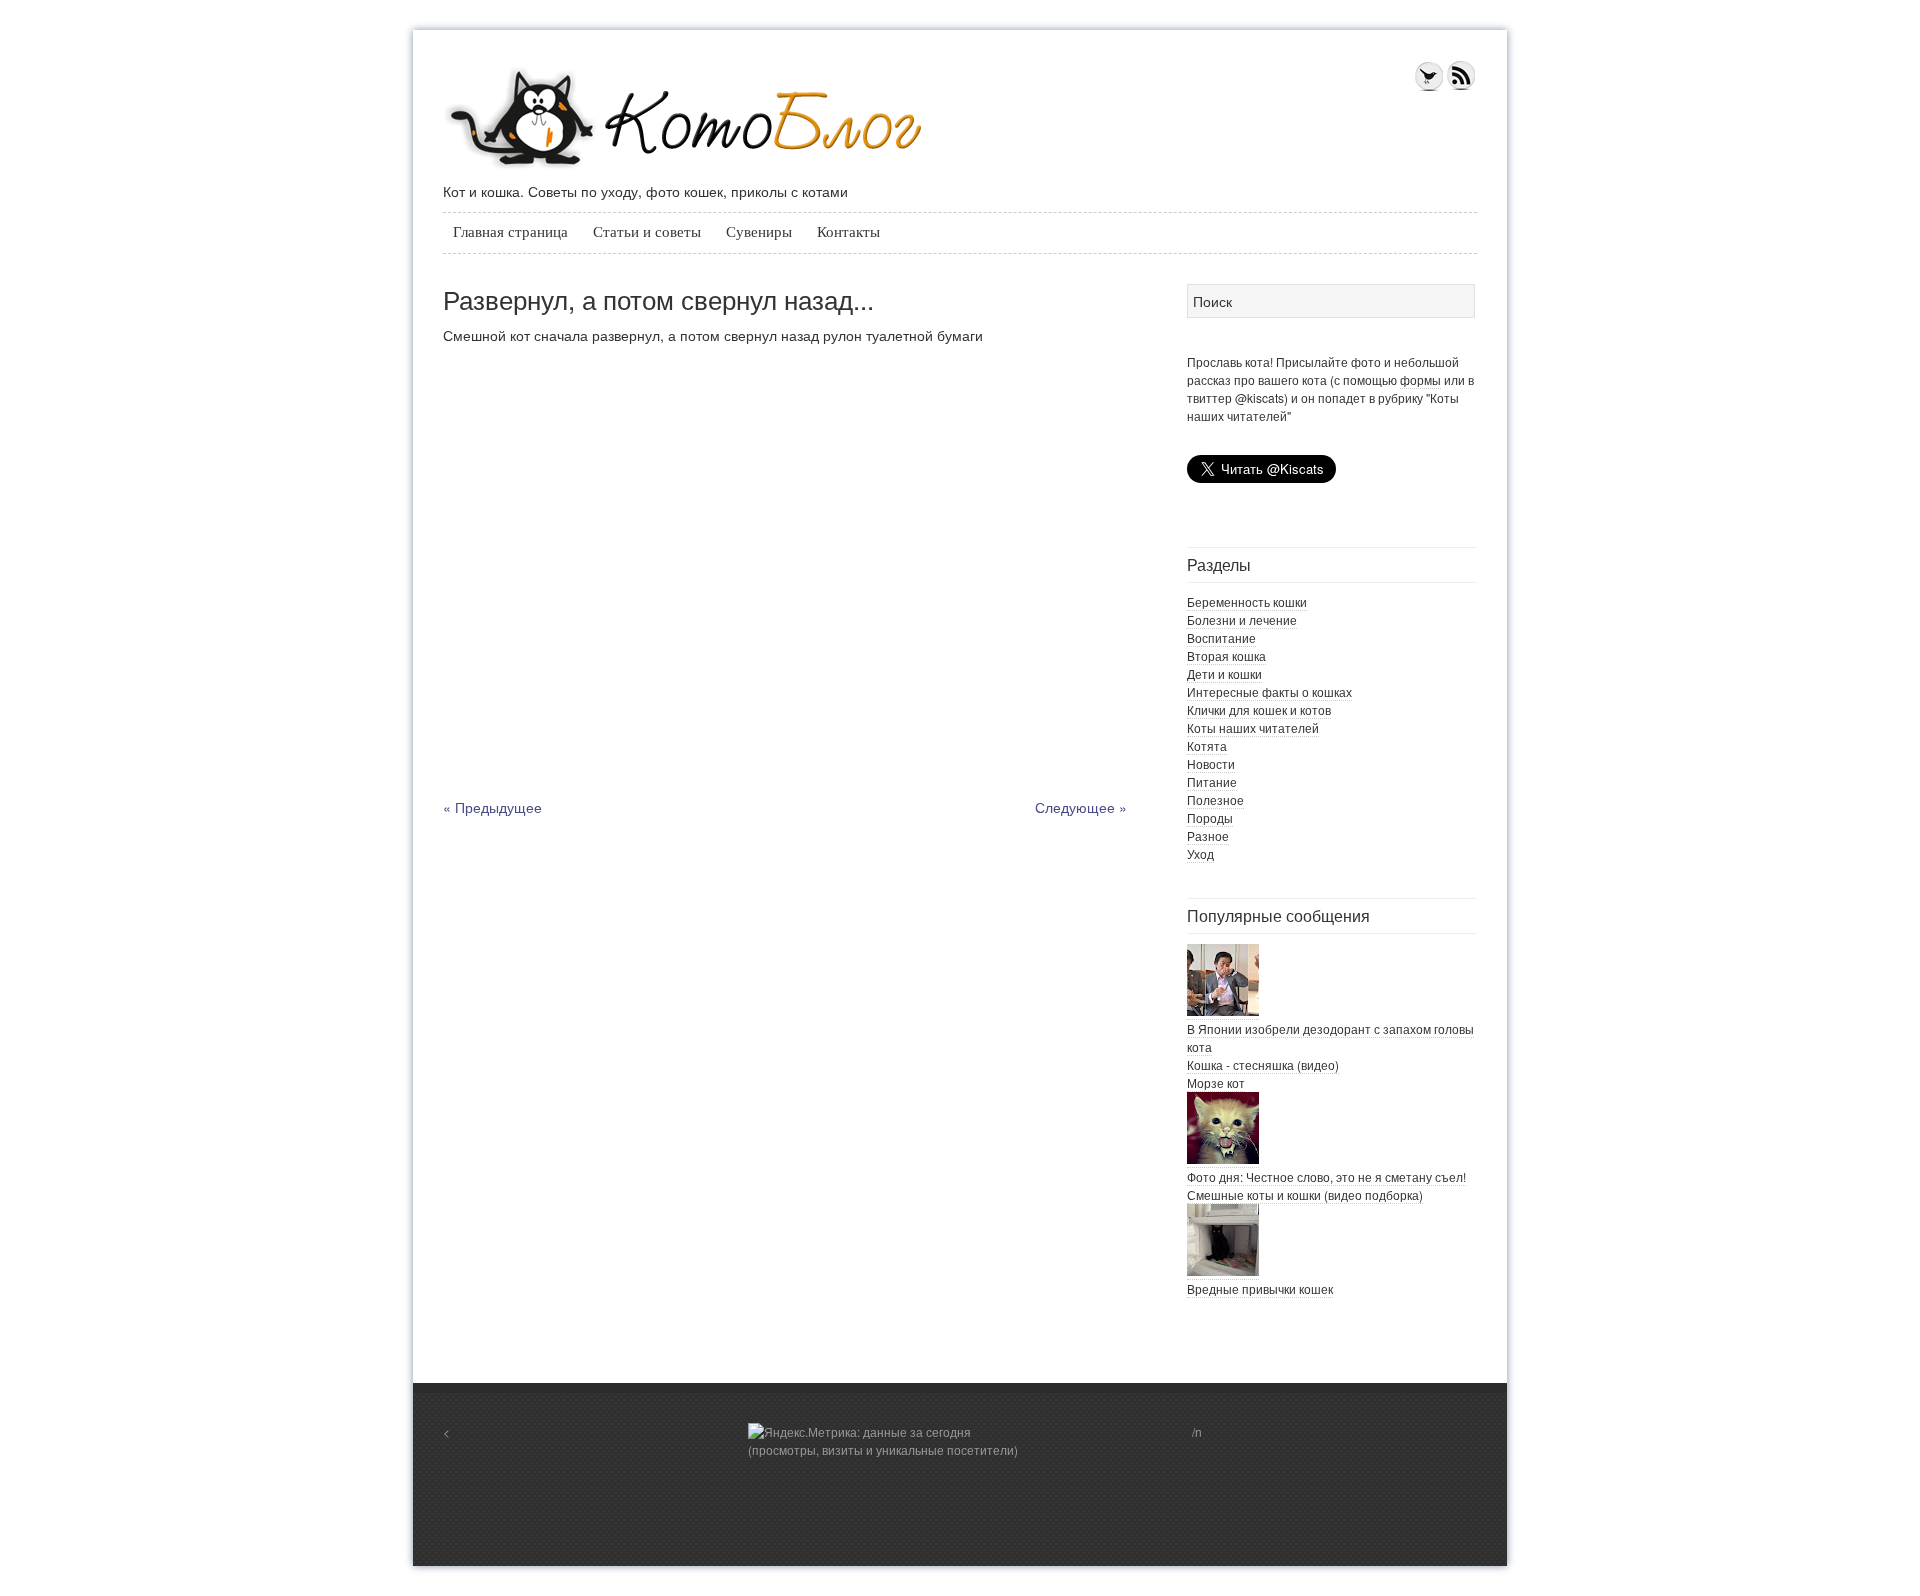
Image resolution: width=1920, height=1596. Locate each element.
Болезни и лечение (1242, 619)
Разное (1208, 835)
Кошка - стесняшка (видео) (1263, 1064)
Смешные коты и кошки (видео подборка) (1305, 1194)
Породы (1210, 817)
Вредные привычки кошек (1260, 1288)
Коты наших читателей (1253, 727)
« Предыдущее (492, 807)
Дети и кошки (1224, 673)
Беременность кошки (1247, 601)
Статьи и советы (647, 232)
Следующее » (1081, 807)
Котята (1207, 745)
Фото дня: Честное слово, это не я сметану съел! (1326, 1176)
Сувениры (759, 232)
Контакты (848, 232)
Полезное (1215, 799)
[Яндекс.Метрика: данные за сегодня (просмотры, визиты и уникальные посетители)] (888, 1441)
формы (1420, 379)
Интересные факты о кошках (1269, 691)
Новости (1211, 763)
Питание (1212, 781)
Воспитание (1221, 637)
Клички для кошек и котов (1259, 709)
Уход (1200, 853)
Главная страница (510, 232)
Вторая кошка (1226, 655)
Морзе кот (1216, 1082)
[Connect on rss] (1461, 86)
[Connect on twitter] (1429, 86)
